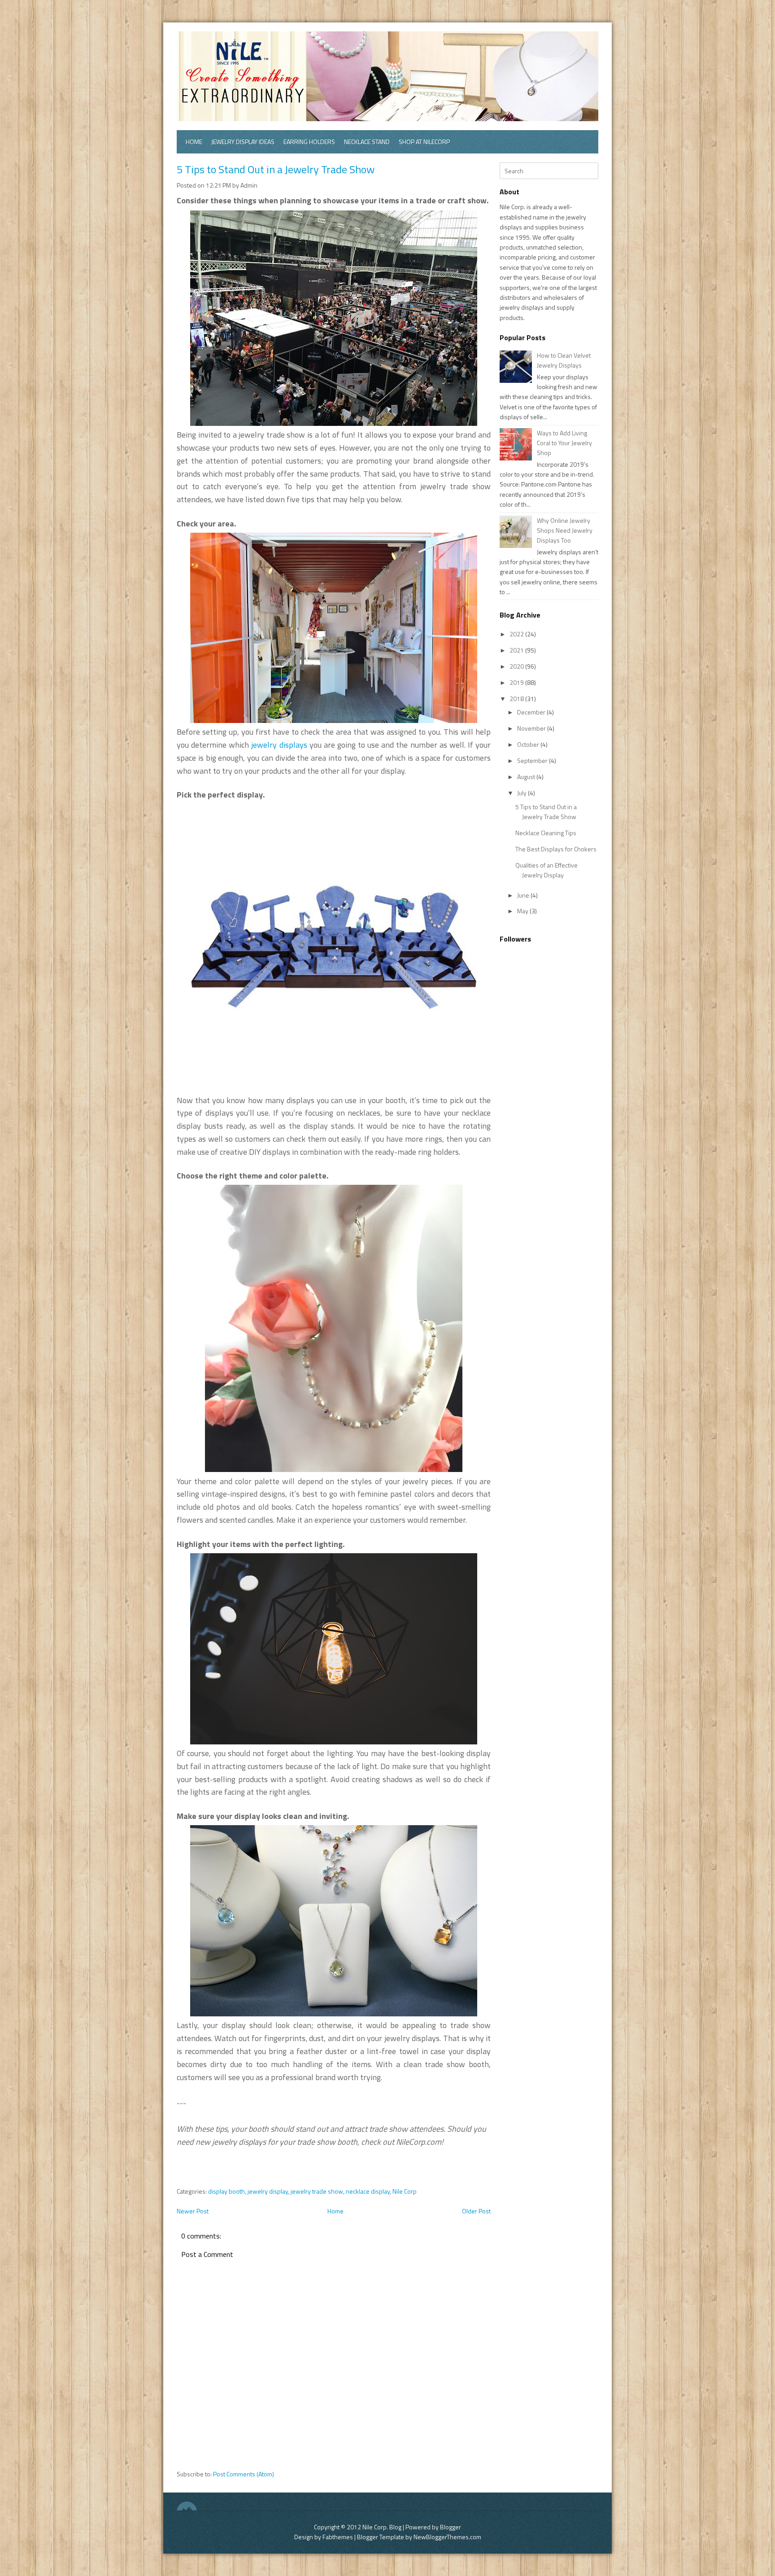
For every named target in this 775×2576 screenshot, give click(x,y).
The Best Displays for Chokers (556, 849)
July (522, 793)
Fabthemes (338, 2537)
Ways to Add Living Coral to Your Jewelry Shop (564, 443)
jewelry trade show (317, 2191)
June (524, 895)
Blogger (451, 2527)
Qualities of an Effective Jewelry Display (546, 870)
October (529, 744)
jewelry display (268, 2191)
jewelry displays (279, 745)
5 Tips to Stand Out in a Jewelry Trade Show (276, 169)
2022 (517, 634)
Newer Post (193, 2211)
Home (194, 142)
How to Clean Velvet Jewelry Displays (564, 360)
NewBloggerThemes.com (447, 2537)
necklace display (368, 2191)
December (532, 712)
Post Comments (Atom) (244, 2474)
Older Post (476, 2211)
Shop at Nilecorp (424, 142)
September (533, 760)
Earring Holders (309, 142)
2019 (517, 682)
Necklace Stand (367, 142)
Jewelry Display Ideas (243, 142)
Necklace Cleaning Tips (546, 833)
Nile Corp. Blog (383, 2527)
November (532, 728)
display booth (226, 2191)
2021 (517, 650)
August (527, 777)
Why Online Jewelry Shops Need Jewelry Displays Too (565, 530)
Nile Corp (405, 2191)
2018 (517, 699)
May (523, 911)
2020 (517, 666)
